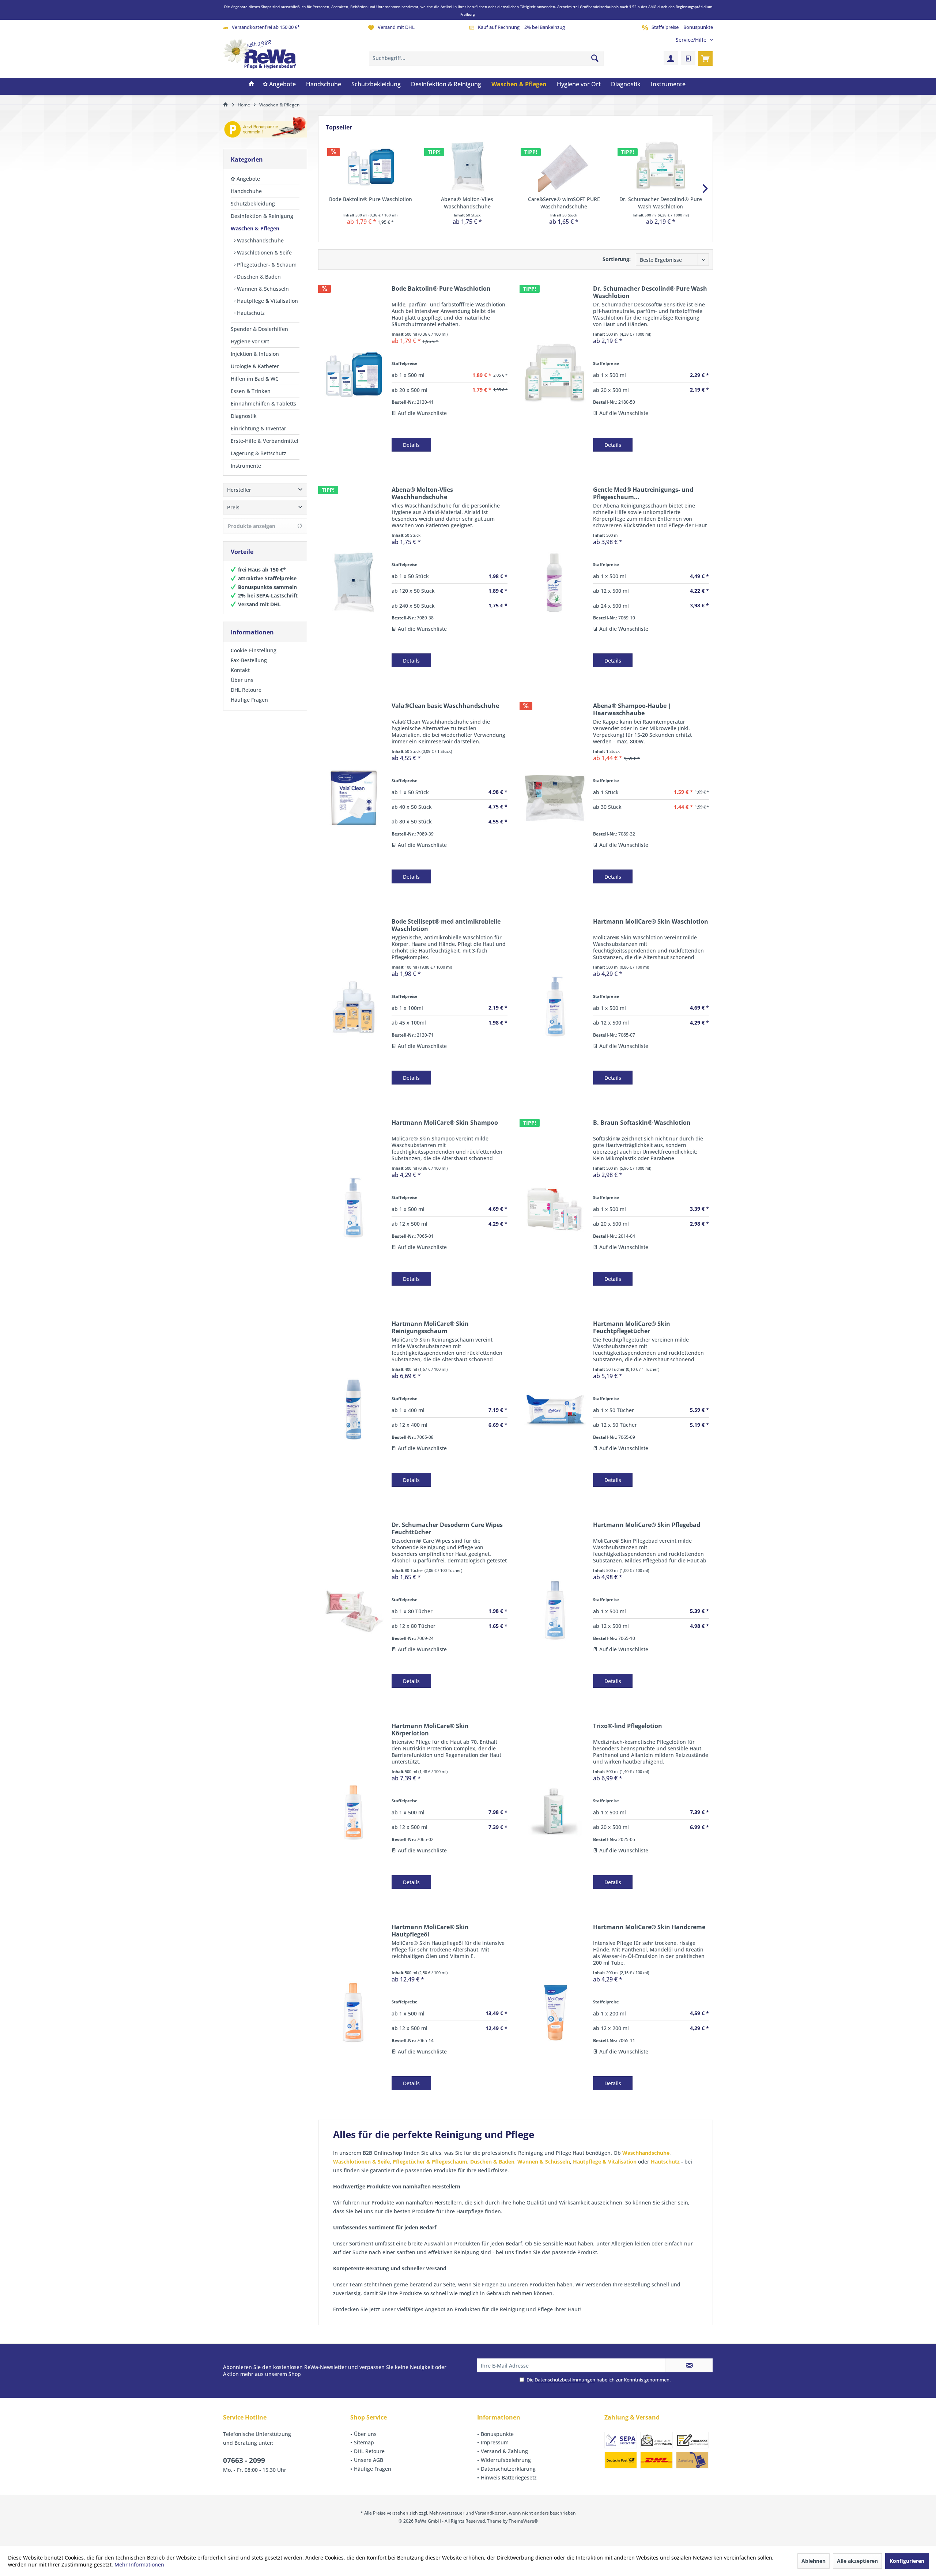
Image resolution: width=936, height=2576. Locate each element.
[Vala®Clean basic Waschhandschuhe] (353, 798)
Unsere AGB (369, 2460)
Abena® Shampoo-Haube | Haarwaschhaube (632, 709)
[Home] (252, 84)
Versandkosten (491, 2513)
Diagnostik (244, 416)
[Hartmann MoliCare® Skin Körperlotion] (353, 1811)
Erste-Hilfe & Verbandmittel (265, 441)
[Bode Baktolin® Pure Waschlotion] (371, 166)
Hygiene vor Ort (250, 341)
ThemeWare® (523, 2521)
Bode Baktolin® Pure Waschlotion (371, 199)
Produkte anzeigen (252, 526)
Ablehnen (814, 2561)
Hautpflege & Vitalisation (267, 301)
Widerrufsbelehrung (506, 2460)
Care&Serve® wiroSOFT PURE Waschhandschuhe (564, 203)
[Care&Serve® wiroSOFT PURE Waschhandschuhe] (564, 166)
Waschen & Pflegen (255, 228)
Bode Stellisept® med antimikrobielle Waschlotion (446, 925)
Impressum (495, 2442)
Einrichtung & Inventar (258, 428)
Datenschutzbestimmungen (565, 2380)
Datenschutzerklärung (508, 2469)
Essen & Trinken (251, 391)
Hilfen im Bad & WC (255, 379)
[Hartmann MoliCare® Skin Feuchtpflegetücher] (555, 1409)
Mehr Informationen (139, 2564)
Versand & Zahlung (504, 2451)
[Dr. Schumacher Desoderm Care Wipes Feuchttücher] (353, 1610)
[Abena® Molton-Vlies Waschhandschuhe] (467, 166)
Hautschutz (250, 313)
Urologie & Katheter (255, 366)
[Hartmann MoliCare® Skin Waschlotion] (555, 1007)
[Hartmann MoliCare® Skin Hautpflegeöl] (353, 2012)
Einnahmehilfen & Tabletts (263, 403)
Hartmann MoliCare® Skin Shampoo (445, 1123)
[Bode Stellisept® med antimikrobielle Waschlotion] (353, 1007)
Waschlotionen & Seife (264, 252)
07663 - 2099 (244, 2460)
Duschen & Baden (258, 277)
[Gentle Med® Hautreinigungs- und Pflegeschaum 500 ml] (555, 582)
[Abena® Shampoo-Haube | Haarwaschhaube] (555, 798)
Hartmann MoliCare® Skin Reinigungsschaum (430, 1327)
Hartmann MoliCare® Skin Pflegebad (647, 1525)
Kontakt (240, 670)
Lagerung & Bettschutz (258, 453)
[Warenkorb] (705, 58)
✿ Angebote (245, 179)
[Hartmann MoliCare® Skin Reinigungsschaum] (353, 1409)
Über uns (242, 680)
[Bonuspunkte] (265, 129)
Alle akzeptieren (857, 2561)
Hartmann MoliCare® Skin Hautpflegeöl (430, 1931)
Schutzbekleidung (253, 203)
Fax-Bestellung (249, 660)
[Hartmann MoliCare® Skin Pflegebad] (555, 1610)
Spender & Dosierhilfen (259, 329)
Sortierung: (617, 259)
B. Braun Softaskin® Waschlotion (642, 1123)
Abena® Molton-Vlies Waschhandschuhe (467, 203)
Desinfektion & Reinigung (262, 216)
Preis (233, 507)
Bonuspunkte (497, 2434)
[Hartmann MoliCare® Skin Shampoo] (353, 1208)
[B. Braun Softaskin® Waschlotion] (555, 1208)
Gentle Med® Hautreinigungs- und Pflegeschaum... (643, 493)
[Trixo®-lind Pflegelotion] (555, 1811)
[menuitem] (692, 40)
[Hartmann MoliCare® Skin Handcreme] (555, 2012)
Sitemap (364, 2442)
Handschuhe (246, 191)
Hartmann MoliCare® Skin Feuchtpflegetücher (632, 1327)
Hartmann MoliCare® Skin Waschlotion (651, 922)
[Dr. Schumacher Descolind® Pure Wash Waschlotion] (661, 166)
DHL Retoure (246, 690)
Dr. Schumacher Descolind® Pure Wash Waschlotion (661, 203)
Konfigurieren (907, 2561)
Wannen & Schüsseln (262, 289)
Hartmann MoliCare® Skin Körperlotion (430, 1730)
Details (411, 445)
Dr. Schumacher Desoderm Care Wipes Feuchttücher (447, 1528)
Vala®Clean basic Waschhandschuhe (445, 706)
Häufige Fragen (249, 700)
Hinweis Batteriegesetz (509, 2477)
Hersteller (239, 490)
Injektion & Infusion (255, 354)
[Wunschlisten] (688, 58)
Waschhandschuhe (260, 240)
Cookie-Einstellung (254, 650)
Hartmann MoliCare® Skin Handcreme (649, 1927)
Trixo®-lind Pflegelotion (628, 1726)
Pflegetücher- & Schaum (266, 265)
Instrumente (246, 466)
